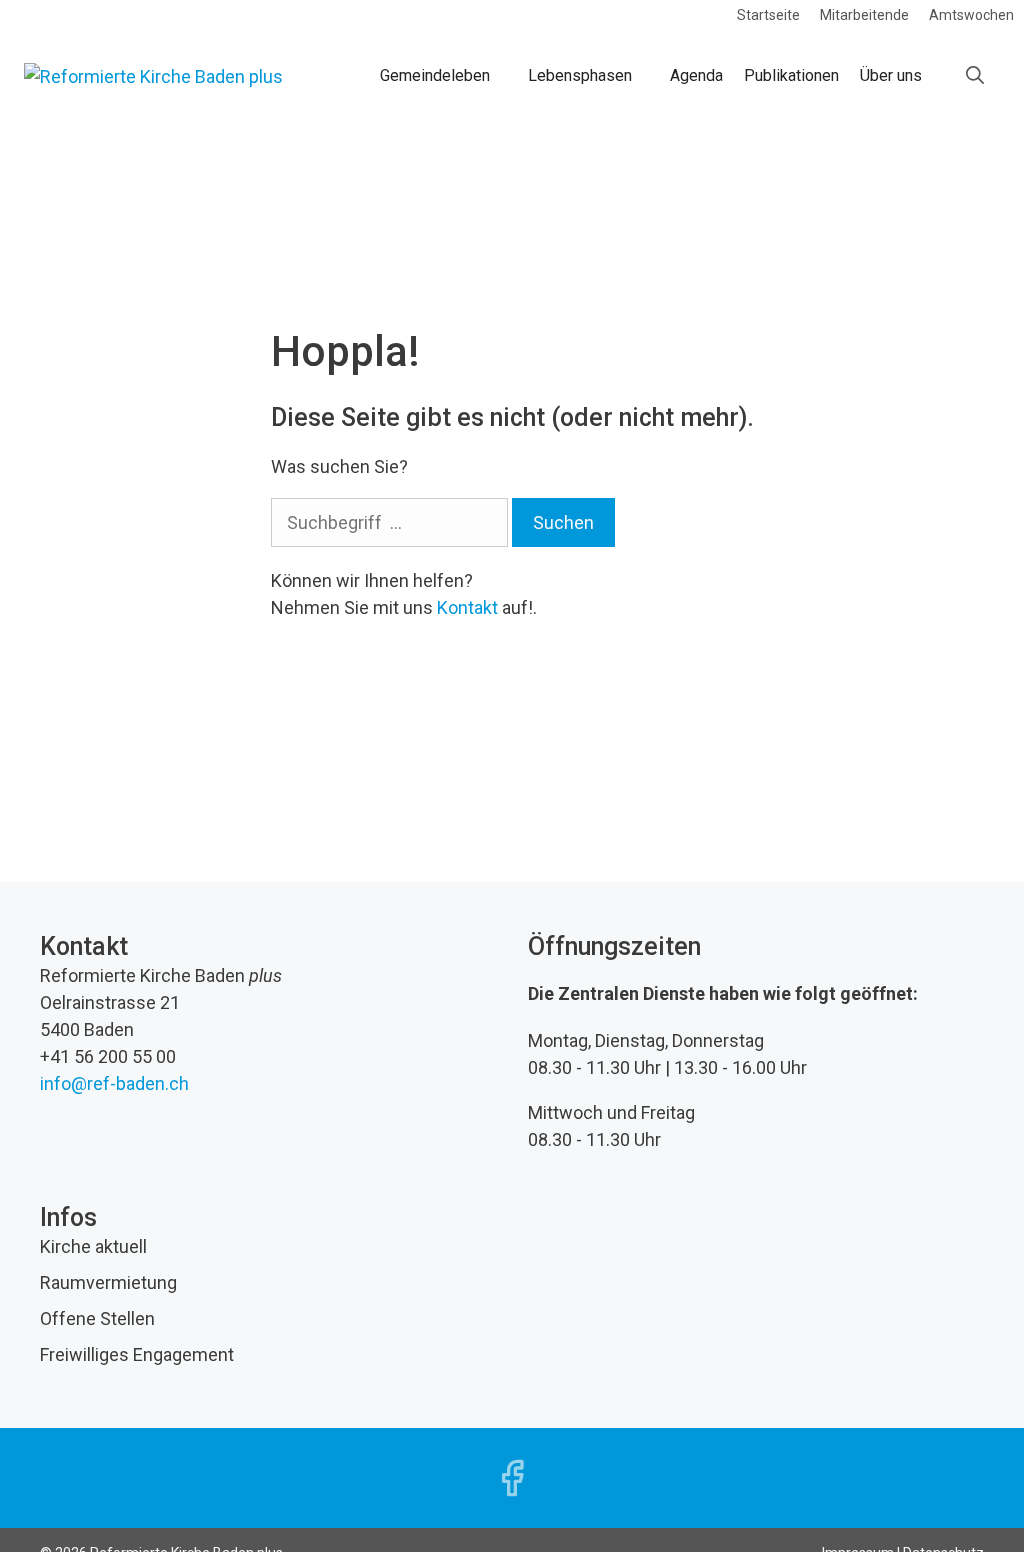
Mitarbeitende (864, 15)
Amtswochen (971, 15)
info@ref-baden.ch (114, 1083)
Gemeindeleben (435, 75)
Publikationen (791, 75)
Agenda (696, 75)
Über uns (891, 75)
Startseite (768, 15)
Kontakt (467, 607)
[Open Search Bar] (975, 76)
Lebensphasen (580, 75)
